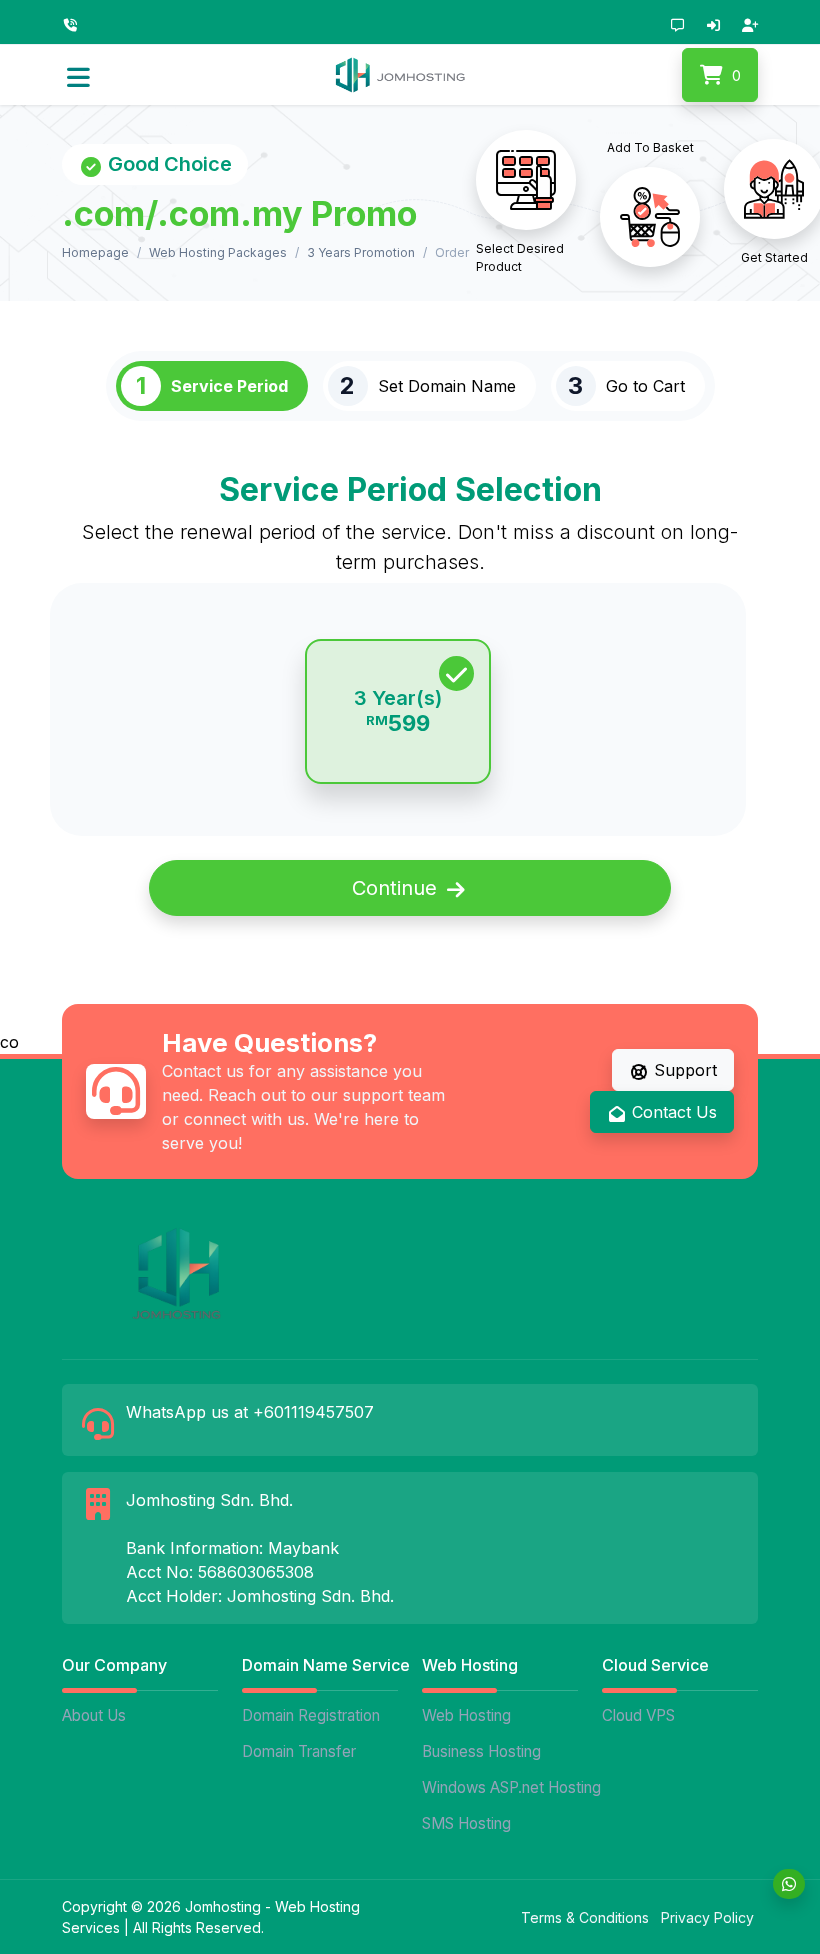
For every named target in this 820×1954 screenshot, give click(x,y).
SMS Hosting (466, 1823)
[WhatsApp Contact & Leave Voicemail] (75, 23)
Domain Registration (311, 1715)
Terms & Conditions (585, 1917)
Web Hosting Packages (218, 252)
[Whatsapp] (789, 1884)
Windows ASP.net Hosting (502, 1787)
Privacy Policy (707, 1917)
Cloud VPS (638, 1715)
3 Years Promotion (361, 252)
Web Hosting (466, 1715)
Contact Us (672, 1112)
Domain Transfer (299, 1751)
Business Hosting (481, 1751)
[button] (78, 75)
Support (683, 1070)
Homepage (95, 252)
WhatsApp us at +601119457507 (250, 1412)
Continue (397, 888)
